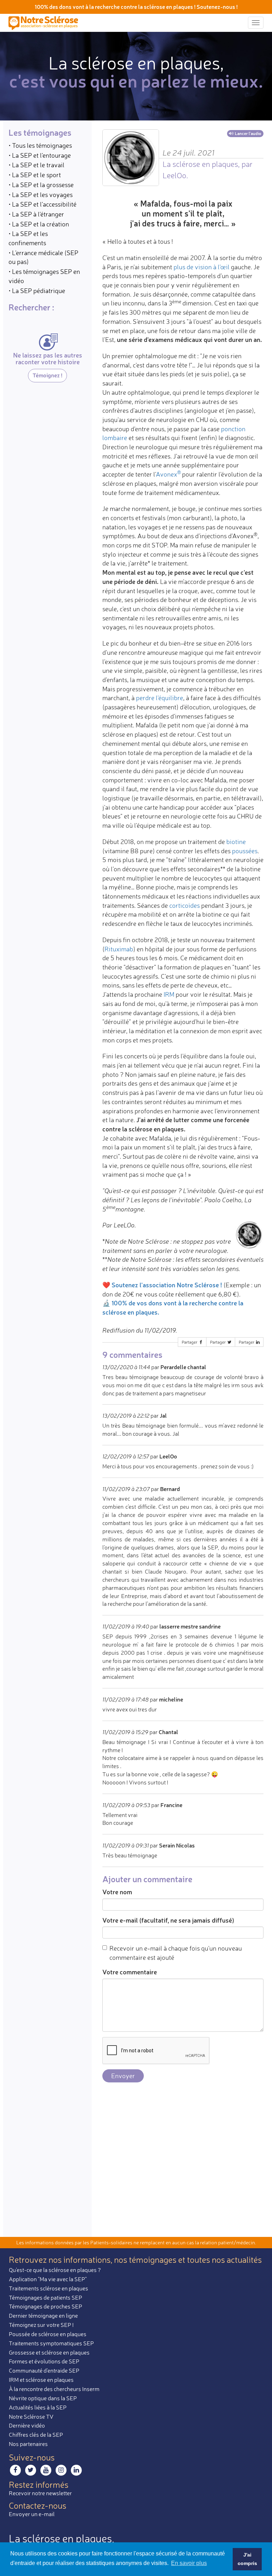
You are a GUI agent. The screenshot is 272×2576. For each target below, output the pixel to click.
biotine (236, 842)
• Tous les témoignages (40, 145)
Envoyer (123, 2076)
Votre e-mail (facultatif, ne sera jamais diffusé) (168, 1920)
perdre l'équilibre (160, 698)
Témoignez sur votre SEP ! (41, 2325)
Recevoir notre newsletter (40, 2493)
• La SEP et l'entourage (40, 155)
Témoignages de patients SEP (46, 2297)
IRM (169, 994)
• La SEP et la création (39, 224)
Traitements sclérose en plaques (49, 2288)
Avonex (166, 474)
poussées (245, 851)
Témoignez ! (47, 375)
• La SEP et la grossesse (41, 185)
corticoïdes (185, 905)
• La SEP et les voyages (41, 195)
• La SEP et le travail (36, 165)
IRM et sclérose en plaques (41, 2380)
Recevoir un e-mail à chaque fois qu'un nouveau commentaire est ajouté (176, 1953)
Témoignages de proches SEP (46, 2306)
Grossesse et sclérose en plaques (49, 2352)
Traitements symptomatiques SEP (51, 2343)
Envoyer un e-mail (32, 2514)
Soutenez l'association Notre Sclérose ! (167, 1285)
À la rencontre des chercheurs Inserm (54, 2389)
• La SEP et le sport (35, 175)
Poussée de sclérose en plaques (48, 2334)
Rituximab (119, 949)
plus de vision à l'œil (202, 267)
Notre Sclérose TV (31, 2417)
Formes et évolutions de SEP (44, 2361)
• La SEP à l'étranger (36, 214)
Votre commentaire (130, 1972)
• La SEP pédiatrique (37, 291)
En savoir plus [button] (189, 2563)
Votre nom (117, 1892)
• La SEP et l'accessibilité (42, 204)
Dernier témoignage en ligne (43, 2316)
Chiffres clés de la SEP (36, 2435)
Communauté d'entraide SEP (44, 2370)
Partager (190, 1342)
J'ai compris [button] (247, 2559)
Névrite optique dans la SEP (43, 2398)
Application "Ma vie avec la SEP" (48, 2279)
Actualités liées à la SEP (38, 2407)
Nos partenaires (28, 2444)
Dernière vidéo (27, 2425)
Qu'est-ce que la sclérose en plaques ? (55, 2270)
